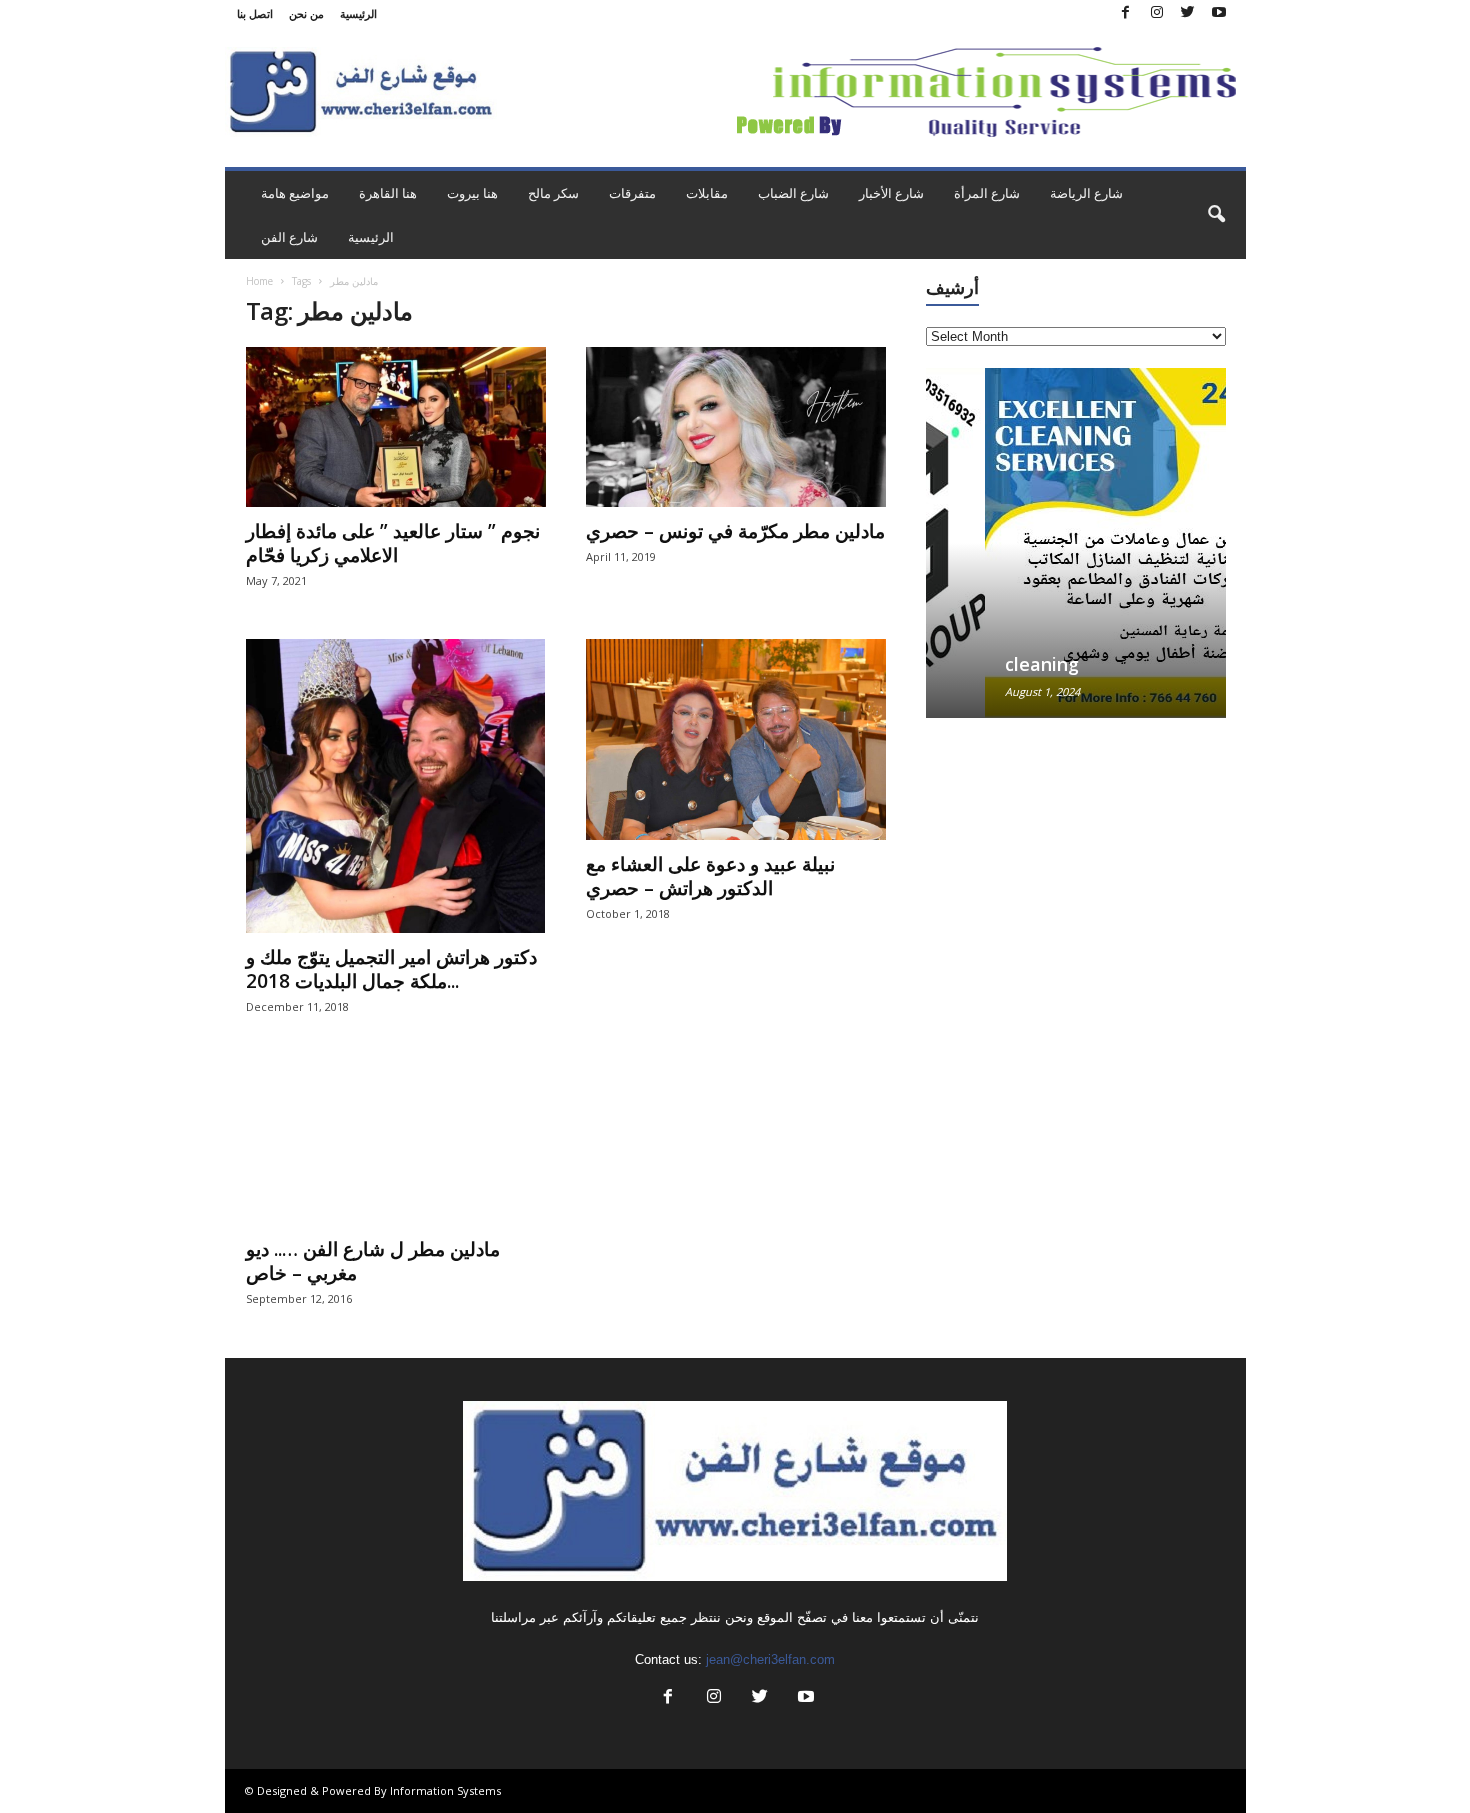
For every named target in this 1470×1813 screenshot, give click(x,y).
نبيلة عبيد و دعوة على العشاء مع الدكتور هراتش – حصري (710, 876)
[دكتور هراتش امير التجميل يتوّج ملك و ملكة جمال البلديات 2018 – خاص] (396, 786)
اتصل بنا (255, 13)
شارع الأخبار (891, 193)
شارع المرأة (987, 193)
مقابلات (707, 193)
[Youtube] (1219, 13)
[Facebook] (1126, 13)
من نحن (306, 13)
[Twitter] (1188, 13)
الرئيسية (358, 13)
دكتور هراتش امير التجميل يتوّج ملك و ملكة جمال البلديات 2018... (391, 969)
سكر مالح (553, 193)
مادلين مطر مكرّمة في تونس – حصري (735, 531)
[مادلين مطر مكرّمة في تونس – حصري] (736, 427)
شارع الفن (289, 237)
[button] (1216, 215)
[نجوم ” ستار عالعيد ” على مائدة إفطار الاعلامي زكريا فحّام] (396, 427)
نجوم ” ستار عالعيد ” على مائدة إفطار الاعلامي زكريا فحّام (393, 543)
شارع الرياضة (1086, 193)
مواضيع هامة (295, 193)
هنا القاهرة (388, 193)
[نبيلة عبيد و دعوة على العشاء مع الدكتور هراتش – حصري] (736, 739)
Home (259, 281)
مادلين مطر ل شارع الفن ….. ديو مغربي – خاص (373, 1261)
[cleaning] (1076, 543)
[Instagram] (1157, 13)
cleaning (983, 664)
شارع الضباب (793, 193)
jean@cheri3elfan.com (770, 1659)
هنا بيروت (472, 193)
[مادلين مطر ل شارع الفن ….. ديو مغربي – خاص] (396, 1145)
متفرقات (632, 193)
